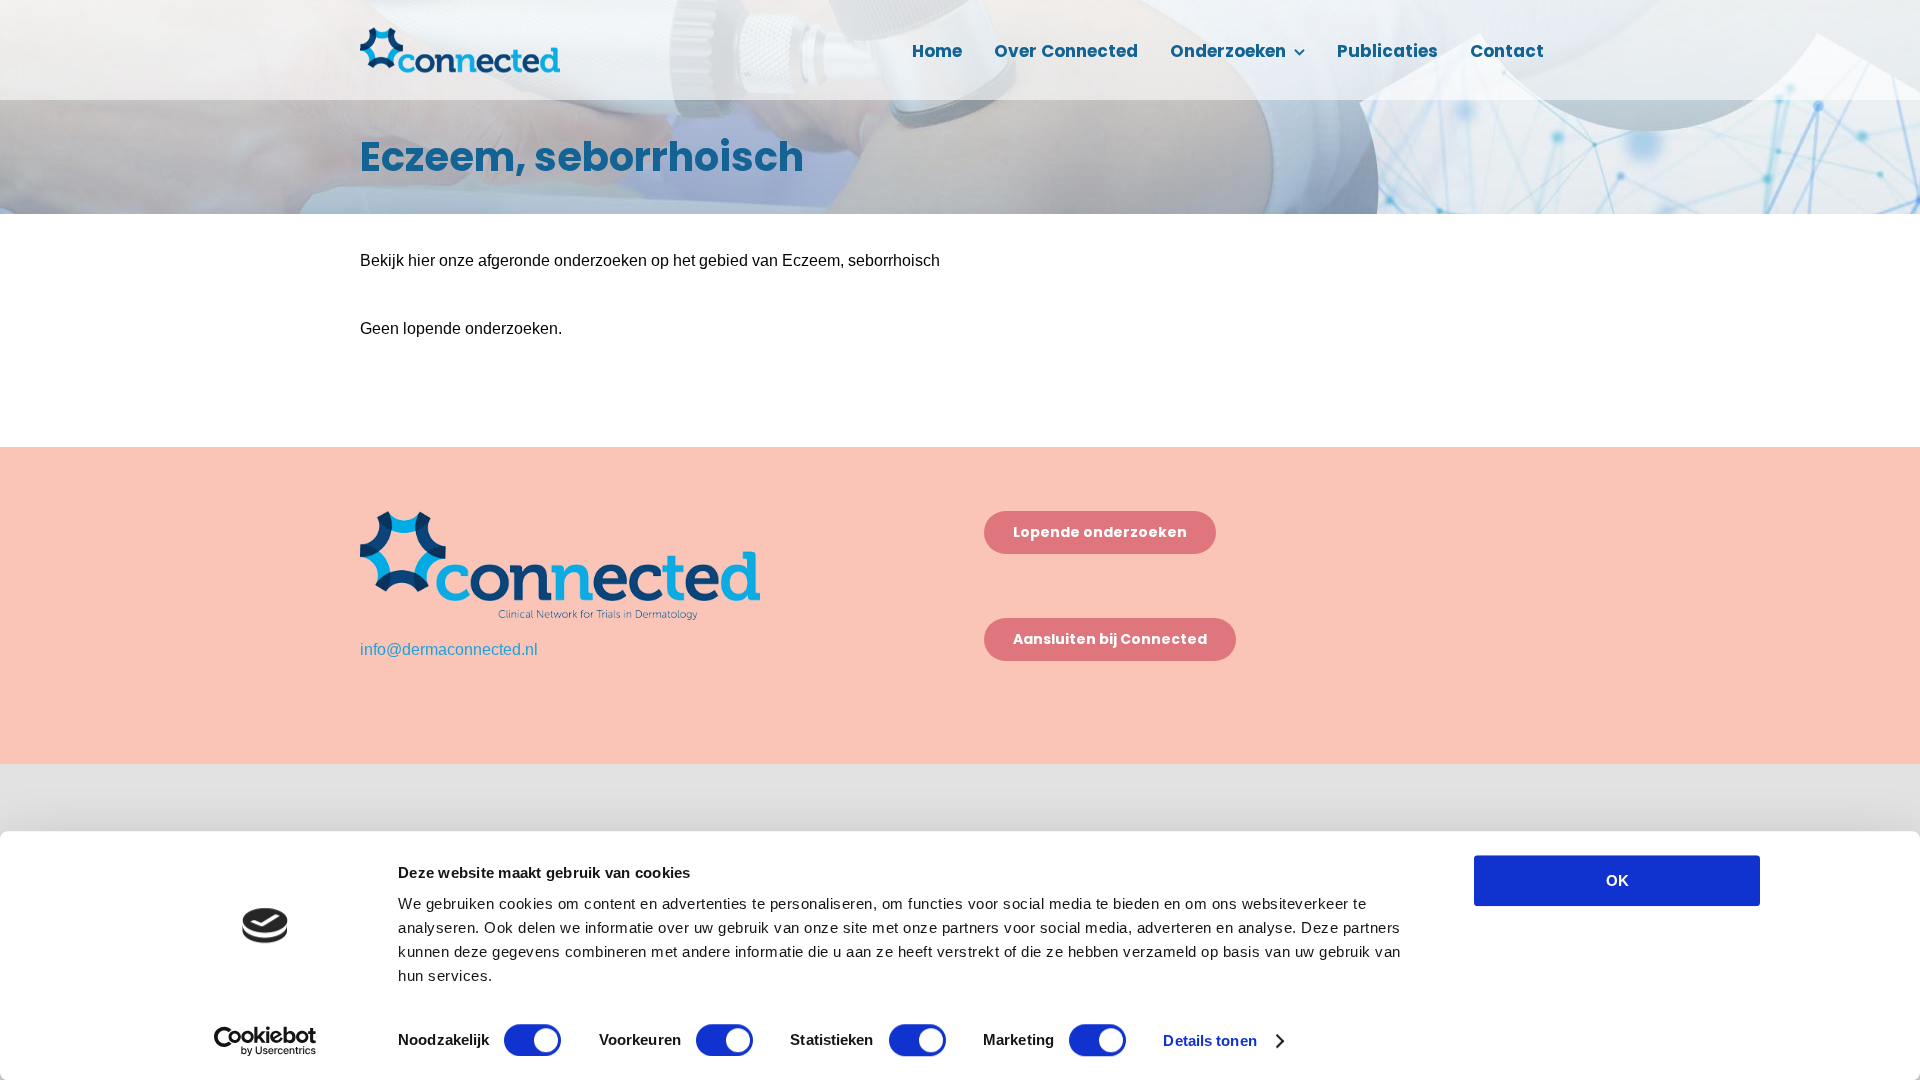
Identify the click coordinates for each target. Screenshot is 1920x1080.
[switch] (724, 1040)
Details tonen (1209, 1040)
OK (1617, 880)
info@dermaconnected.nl (449, 649)
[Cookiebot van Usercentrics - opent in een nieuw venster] (265, 1041)
